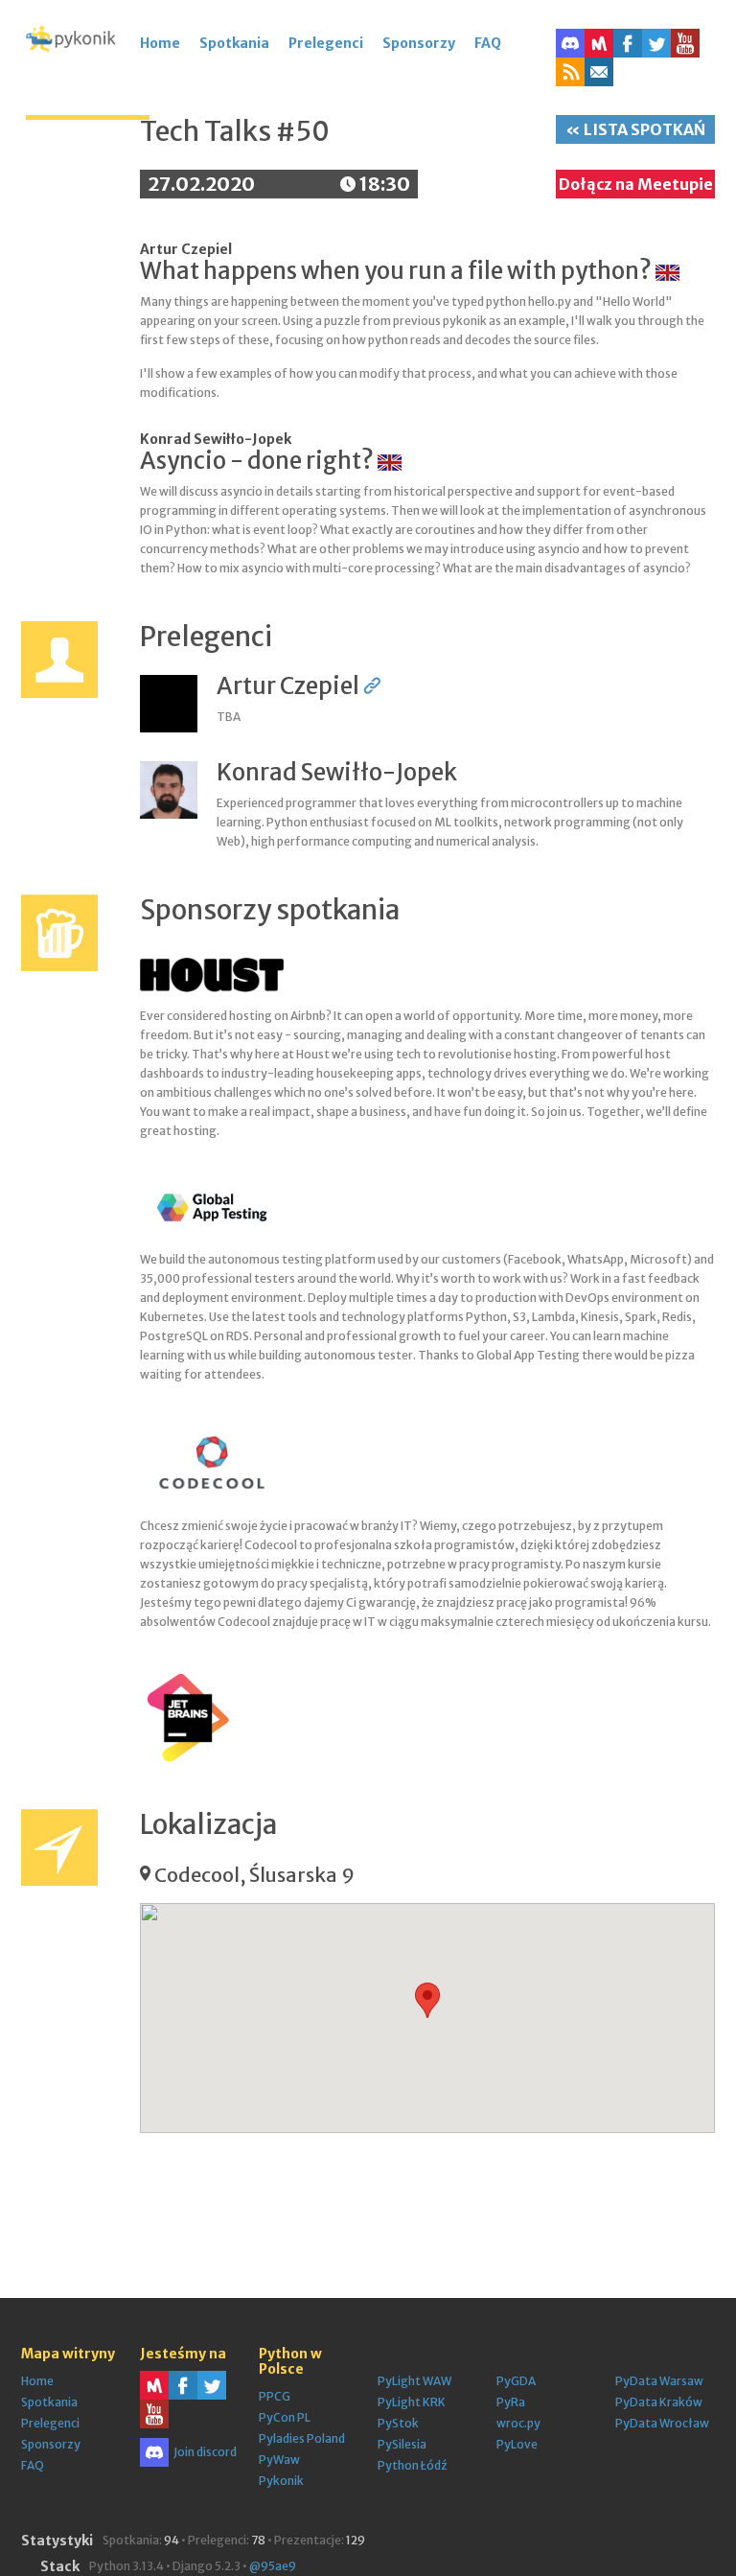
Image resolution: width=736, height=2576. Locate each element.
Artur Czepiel (186, 249)
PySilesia (402, 2444)
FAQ (488, 43)
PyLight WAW (414, 2381)
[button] (570, 72)
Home (160, 43)
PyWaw (279, 2460)
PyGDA (516, 2381)
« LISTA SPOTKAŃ (635, 129)
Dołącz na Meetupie (636, 184)
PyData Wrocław (662, 2423)
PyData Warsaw (659, 2381)
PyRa (511, 2402)
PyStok (398, 2423)
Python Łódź (412, 2465)
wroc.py (518, 2423)
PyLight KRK (412, 2402)
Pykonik (281, 2481)
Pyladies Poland (302, 2438)
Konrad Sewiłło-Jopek (216, 439)
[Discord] (570, 43)
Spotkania (234, 43)
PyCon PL (285, 2417)
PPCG (275, 2396)
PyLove (517, 2444)
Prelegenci (326, 43)
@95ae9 (273, 2566)
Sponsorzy (419, 43)
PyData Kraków (659, 2402)
